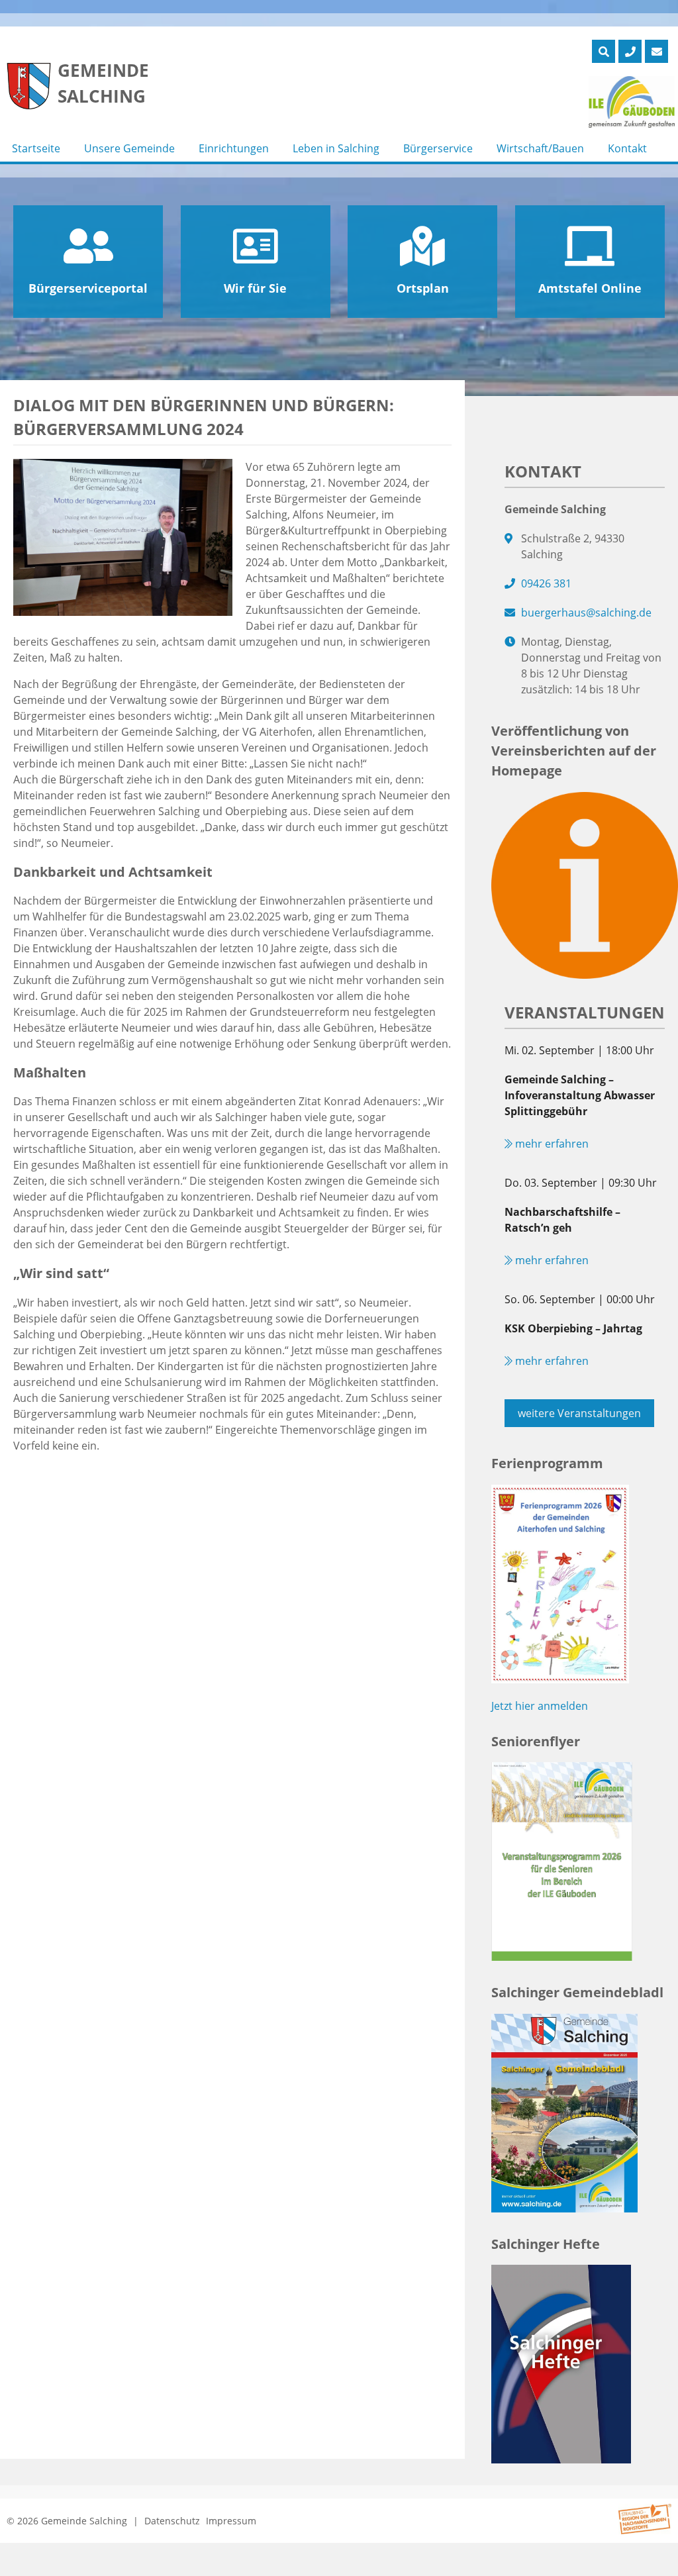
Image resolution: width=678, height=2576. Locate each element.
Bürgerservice (438, 148)
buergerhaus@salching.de (586, 613)
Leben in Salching (336, 148)
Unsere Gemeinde (129, 148)
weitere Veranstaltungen (579, 1413)
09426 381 (546, 583)
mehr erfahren (551, 1144)
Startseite (36, 148)
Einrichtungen (234, 148)
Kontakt (627, 148)
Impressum (231, 2521)
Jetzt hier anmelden (540, 1706)
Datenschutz (172, 2521)
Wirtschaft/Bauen (540, 148)
